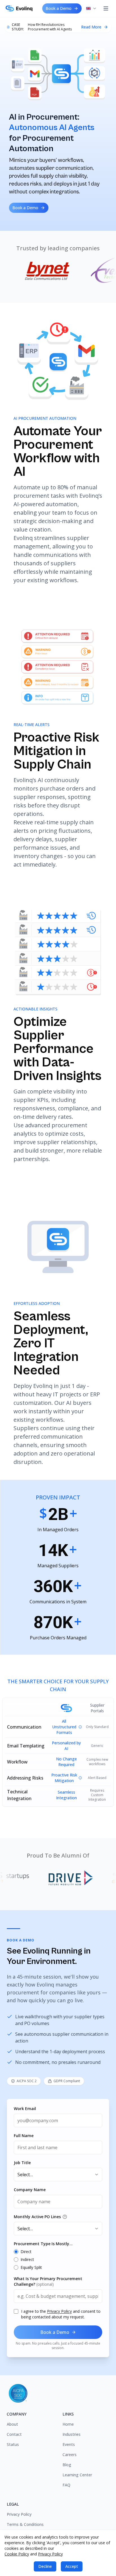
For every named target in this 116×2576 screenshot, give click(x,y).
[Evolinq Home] (21, 8)
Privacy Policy (59, 2311)
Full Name (24, 2136)
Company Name (30, 2190)
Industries (72, 2434)
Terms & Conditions (25, 2524)
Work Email (25, 2109)
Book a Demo (59, 8)
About (12, 2424)
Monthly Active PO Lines (37, 2217)
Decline (45, 2566)
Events (69, 2444)
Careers (70, 2455)
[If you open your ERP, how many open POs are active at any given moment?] (65, 2217)
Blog (67, 2465)
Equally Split (31, 2267)
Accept (72, 2566)
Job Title (22, 2163)
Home (68, 2424)
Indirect (27, 2259)
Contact (14, 2434)
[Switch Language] (92, 8)
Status (13, 2444)
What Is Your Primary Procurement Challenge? (48, 2281)
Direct (26, 2252)
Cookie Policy (17, 2554)
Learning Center (77, 2475)
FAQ (66, 2485)
